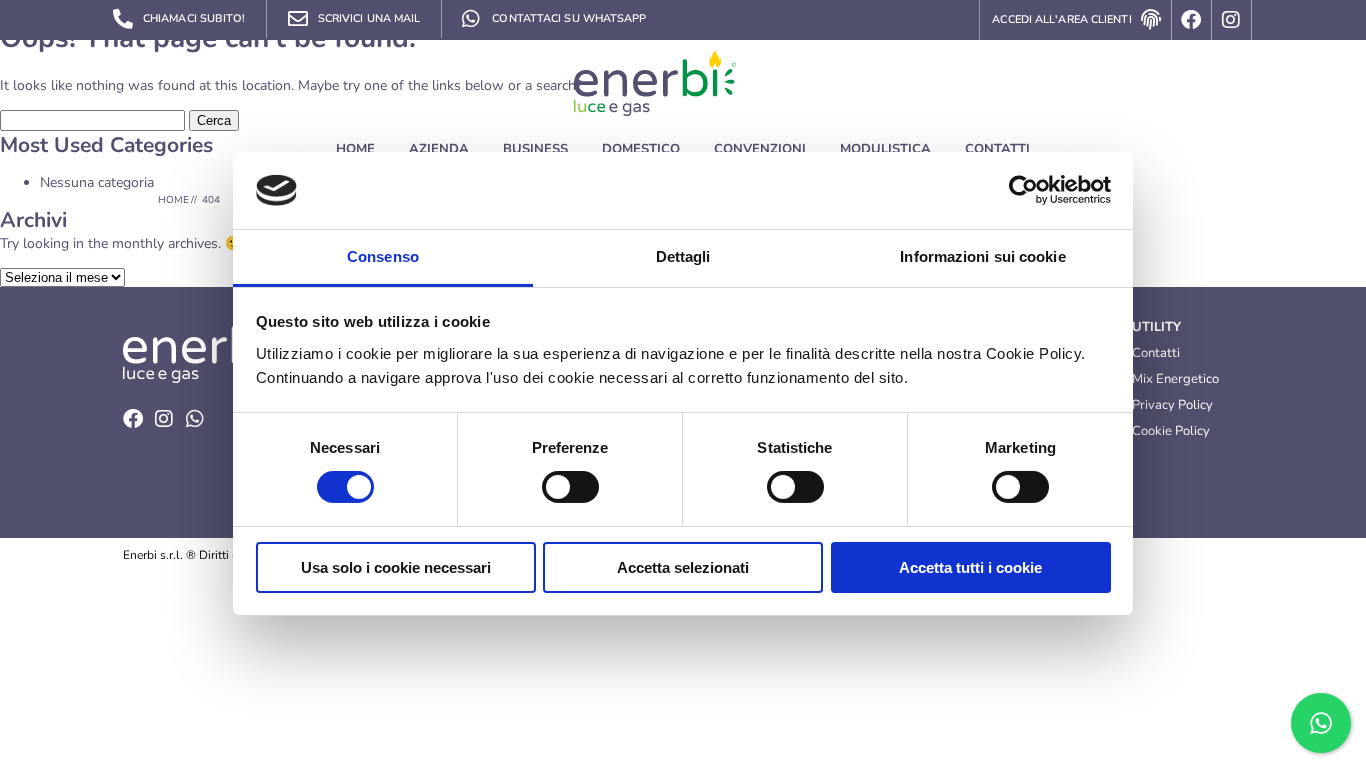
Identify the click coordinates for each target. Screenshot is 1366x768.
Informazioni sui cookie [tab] (982, 256)
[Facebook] (1192, 20)
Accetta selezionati (683, 567)
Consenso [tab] (383, 256)
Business (535, 149)
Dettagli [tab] (683, 256)
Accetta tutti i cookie (970, 567)
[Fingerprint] (1152, 20)
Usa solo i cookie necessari (396, 567)
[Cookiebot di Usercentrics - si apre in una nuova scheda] (1023, 190)
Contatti (997, 149)
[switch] (570, 487)
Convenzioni (760, 149)
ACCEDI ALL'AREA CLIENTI (1061, 19)
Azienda (439, 149)
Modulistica (885, 149)
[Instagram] (1232, 20)
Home (355, 149)
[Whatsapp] (195, 419)
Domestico (641, 149)
